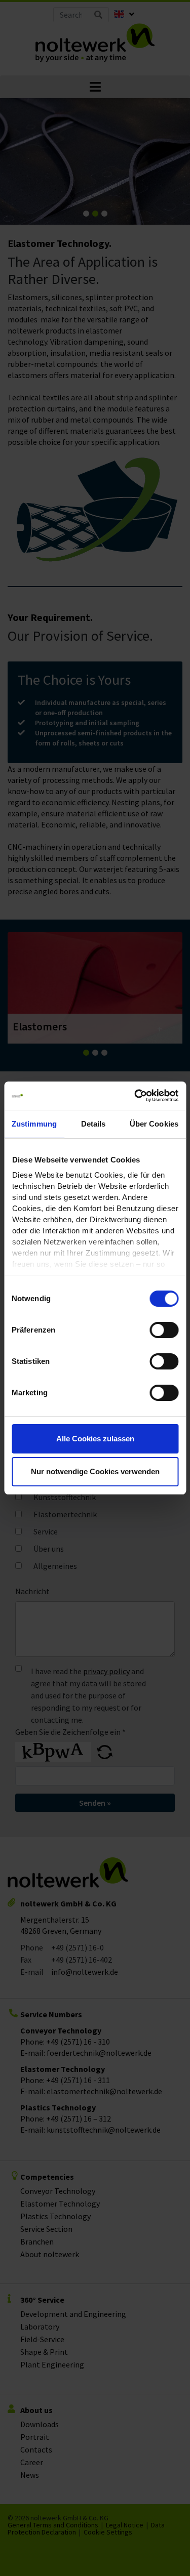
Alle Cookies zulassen (95, 1439)
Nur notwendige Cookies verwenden (95, 1471)
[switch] (164, 1330)
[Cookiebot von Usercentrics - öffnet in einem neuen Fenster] (135, 1096)
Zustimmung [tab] (34, 1124)
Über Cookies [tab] (154, 1124)
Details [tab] (93, 1124)
